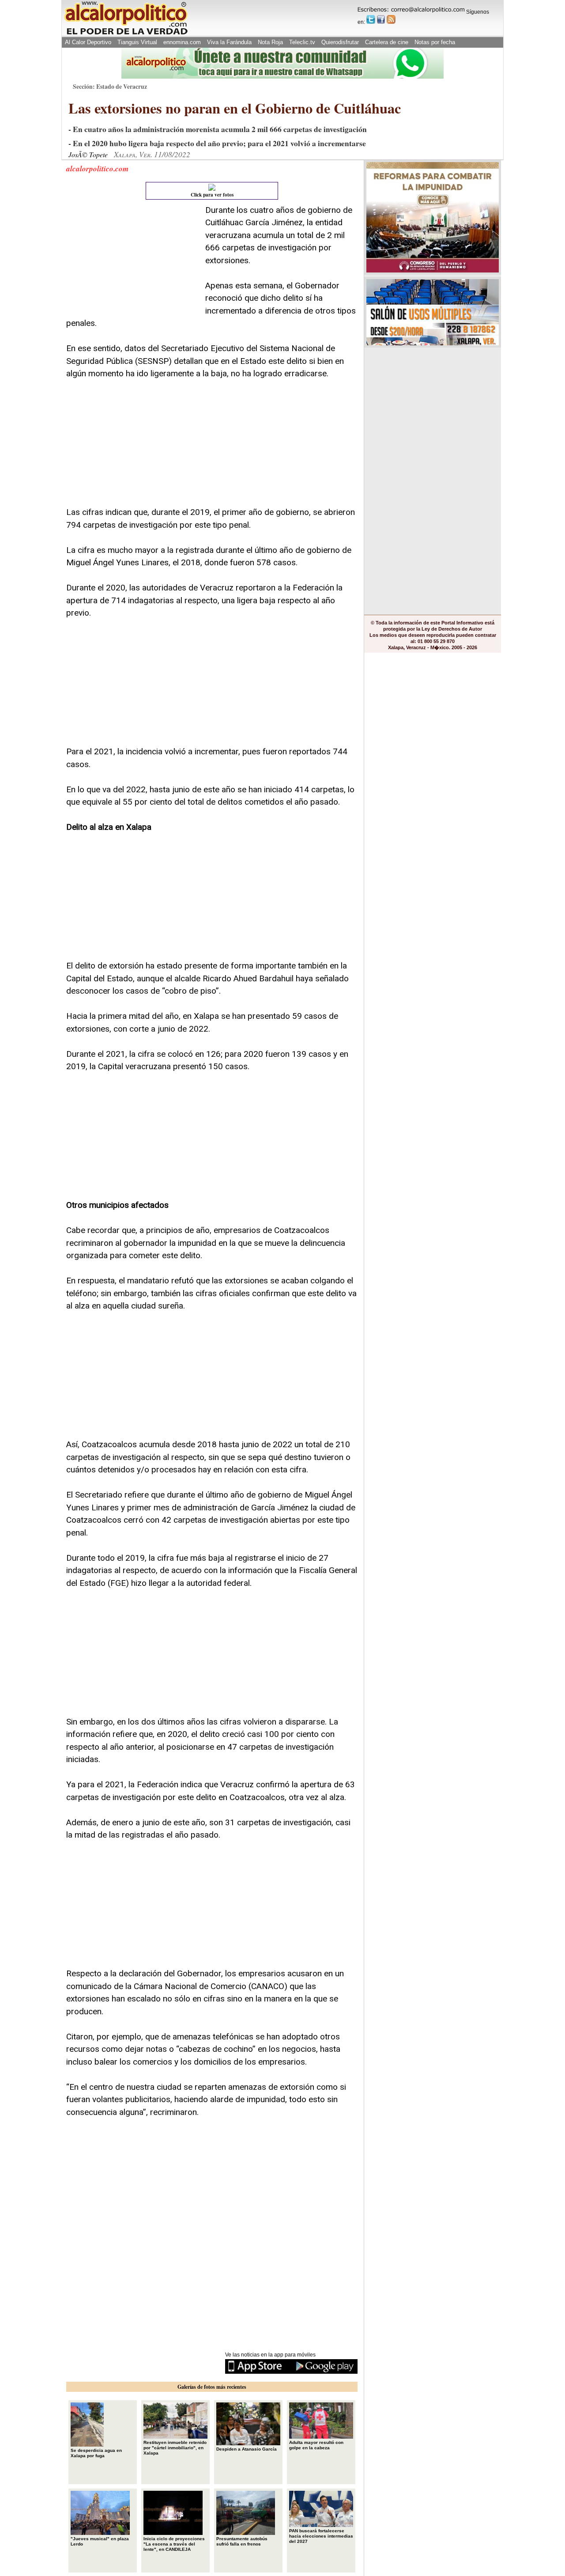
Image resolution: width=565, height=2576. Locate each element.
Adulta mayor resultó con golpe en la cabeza (316, 2445)
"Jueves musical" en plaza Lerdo (100, 2541)
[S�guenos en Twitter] (371, 19)
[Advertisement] (132, 259)
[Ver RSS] (391, 19)
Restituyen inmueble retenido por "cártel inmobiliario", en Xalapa (175, 2448)
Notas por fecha (435, 42)
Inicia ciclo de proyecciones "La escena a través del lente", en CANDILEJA (174, 2544)
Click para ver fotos (212, 195)
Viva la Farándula (229, 42)
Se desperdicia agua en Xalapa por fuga (96, 2453)
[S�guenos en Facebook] (381, 19)
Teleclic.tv (302, 42)
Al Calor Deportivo (88, 42)
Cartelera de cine (387, 42)
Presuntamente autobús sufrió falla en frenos (242, 2541)
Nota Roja (270, 42)
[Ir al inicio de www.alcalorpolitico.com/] (126, 34)
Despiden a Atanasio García (247, 2449)
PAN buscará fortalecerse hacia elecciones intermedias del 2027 (321, 2536)
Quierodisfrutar (340, 42)
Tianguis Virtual (137, 42)
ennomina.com (182, 42)
